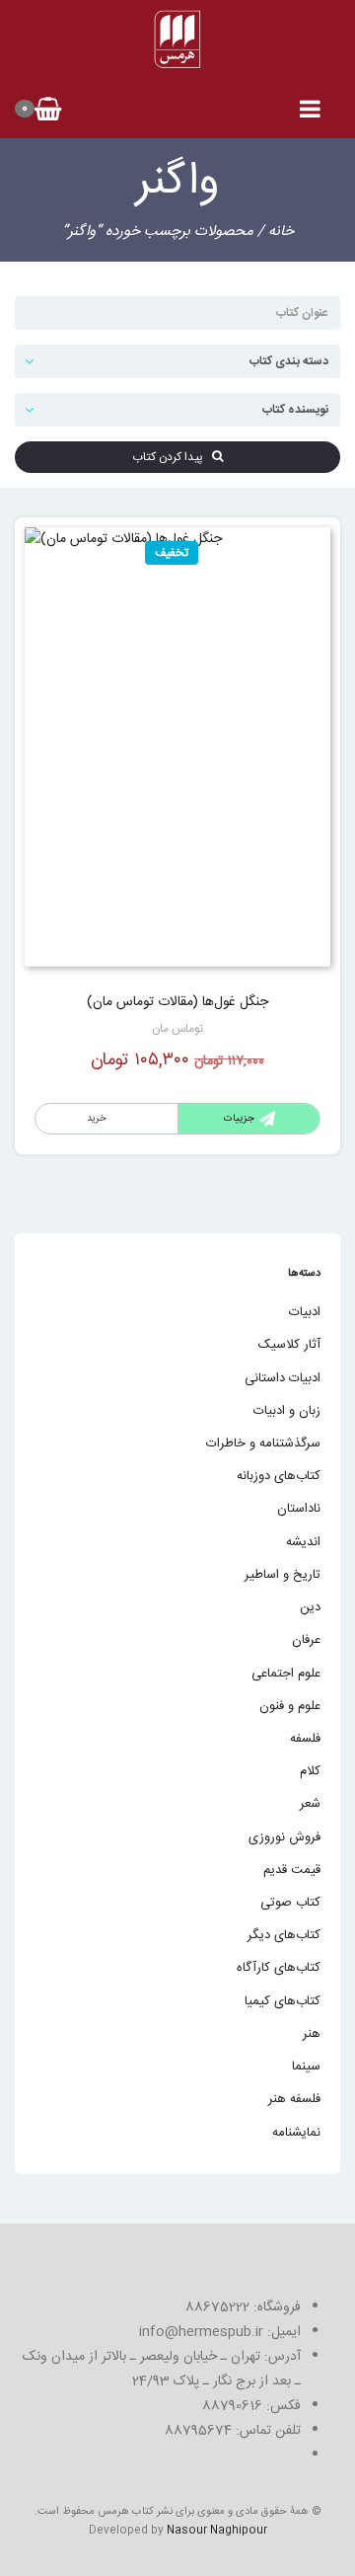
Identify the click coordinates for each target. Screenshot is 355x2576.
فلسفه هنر (294, 2099)
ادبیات (305, 1312)
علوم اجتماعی (286, 1674)
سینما (306, 2067)
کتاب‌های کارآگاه (279, 1968)
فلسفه (305, 1739)
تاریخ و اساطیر (283, 1575)
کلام (310, 1771)
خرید (97, 1119)
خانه (281, 232)
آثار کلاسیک (289, 1345)
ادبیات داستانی (283, 1378)
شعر (310, 1804)
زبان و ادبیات (287, 1411)
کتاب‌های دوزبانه (279, 1476)
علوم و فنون (290, 1706)
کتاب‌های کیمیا (283, 2001)
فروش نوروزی (284, 1837)
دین (310, 1607)
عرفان (306, 1640)
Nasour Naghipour (217, 2531)
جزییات (239, 1119)
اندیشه (303, 1542)
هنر (312, 2034)
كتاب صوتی (290, 1903)
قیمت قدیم (292, 1870)
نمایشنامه (296, 2133)
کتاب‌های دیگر (284, 1935)
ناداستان (299, 1509)
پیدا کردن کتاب (172, 457)
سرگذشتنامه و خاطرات (263, 1444)
